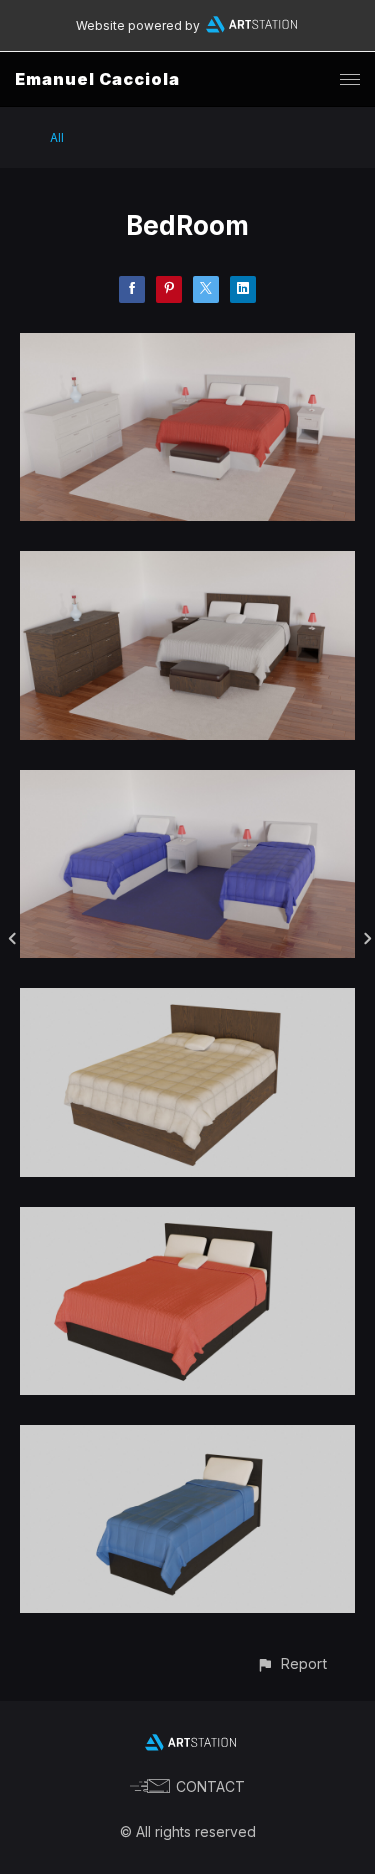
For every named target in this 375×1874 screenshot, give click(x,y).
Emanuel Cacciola (97, 79)
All (57, 137)
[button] (291, 1663)
